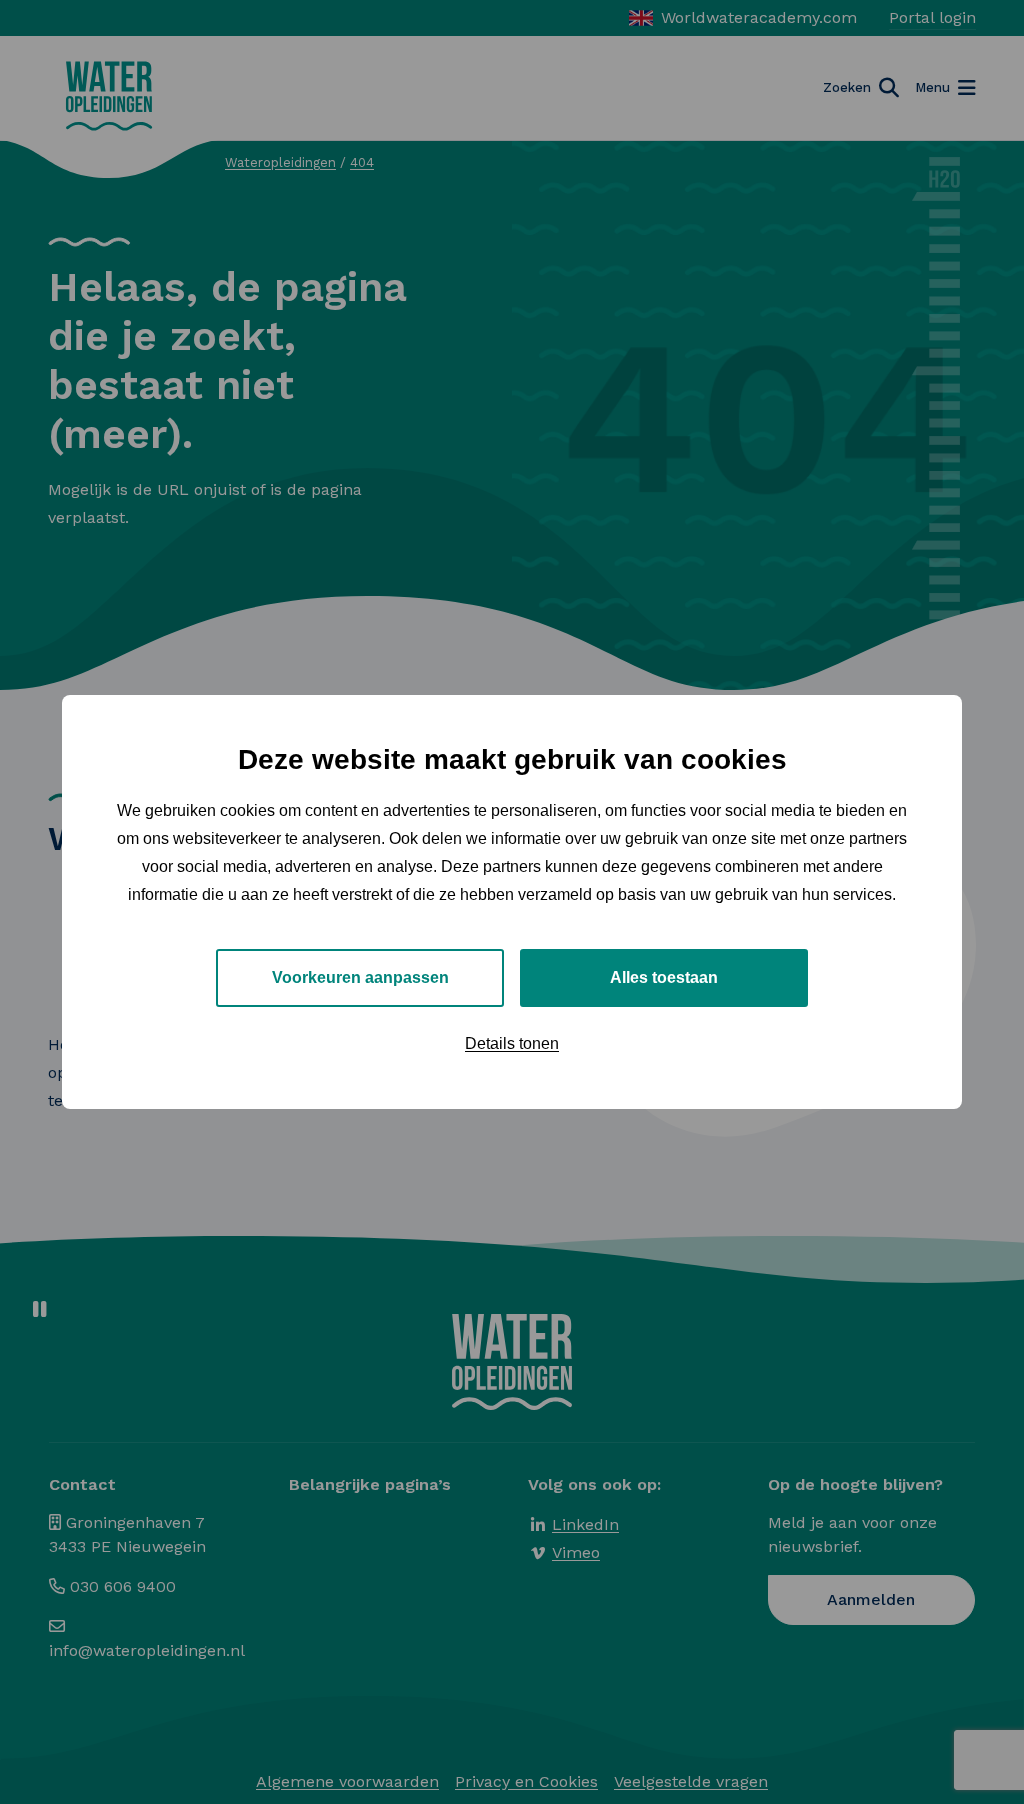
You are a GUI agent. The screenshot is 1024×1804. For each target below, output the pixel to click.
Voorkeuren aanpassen (360, 977)
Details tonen (512, 1043)
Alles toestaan (664, 977)
